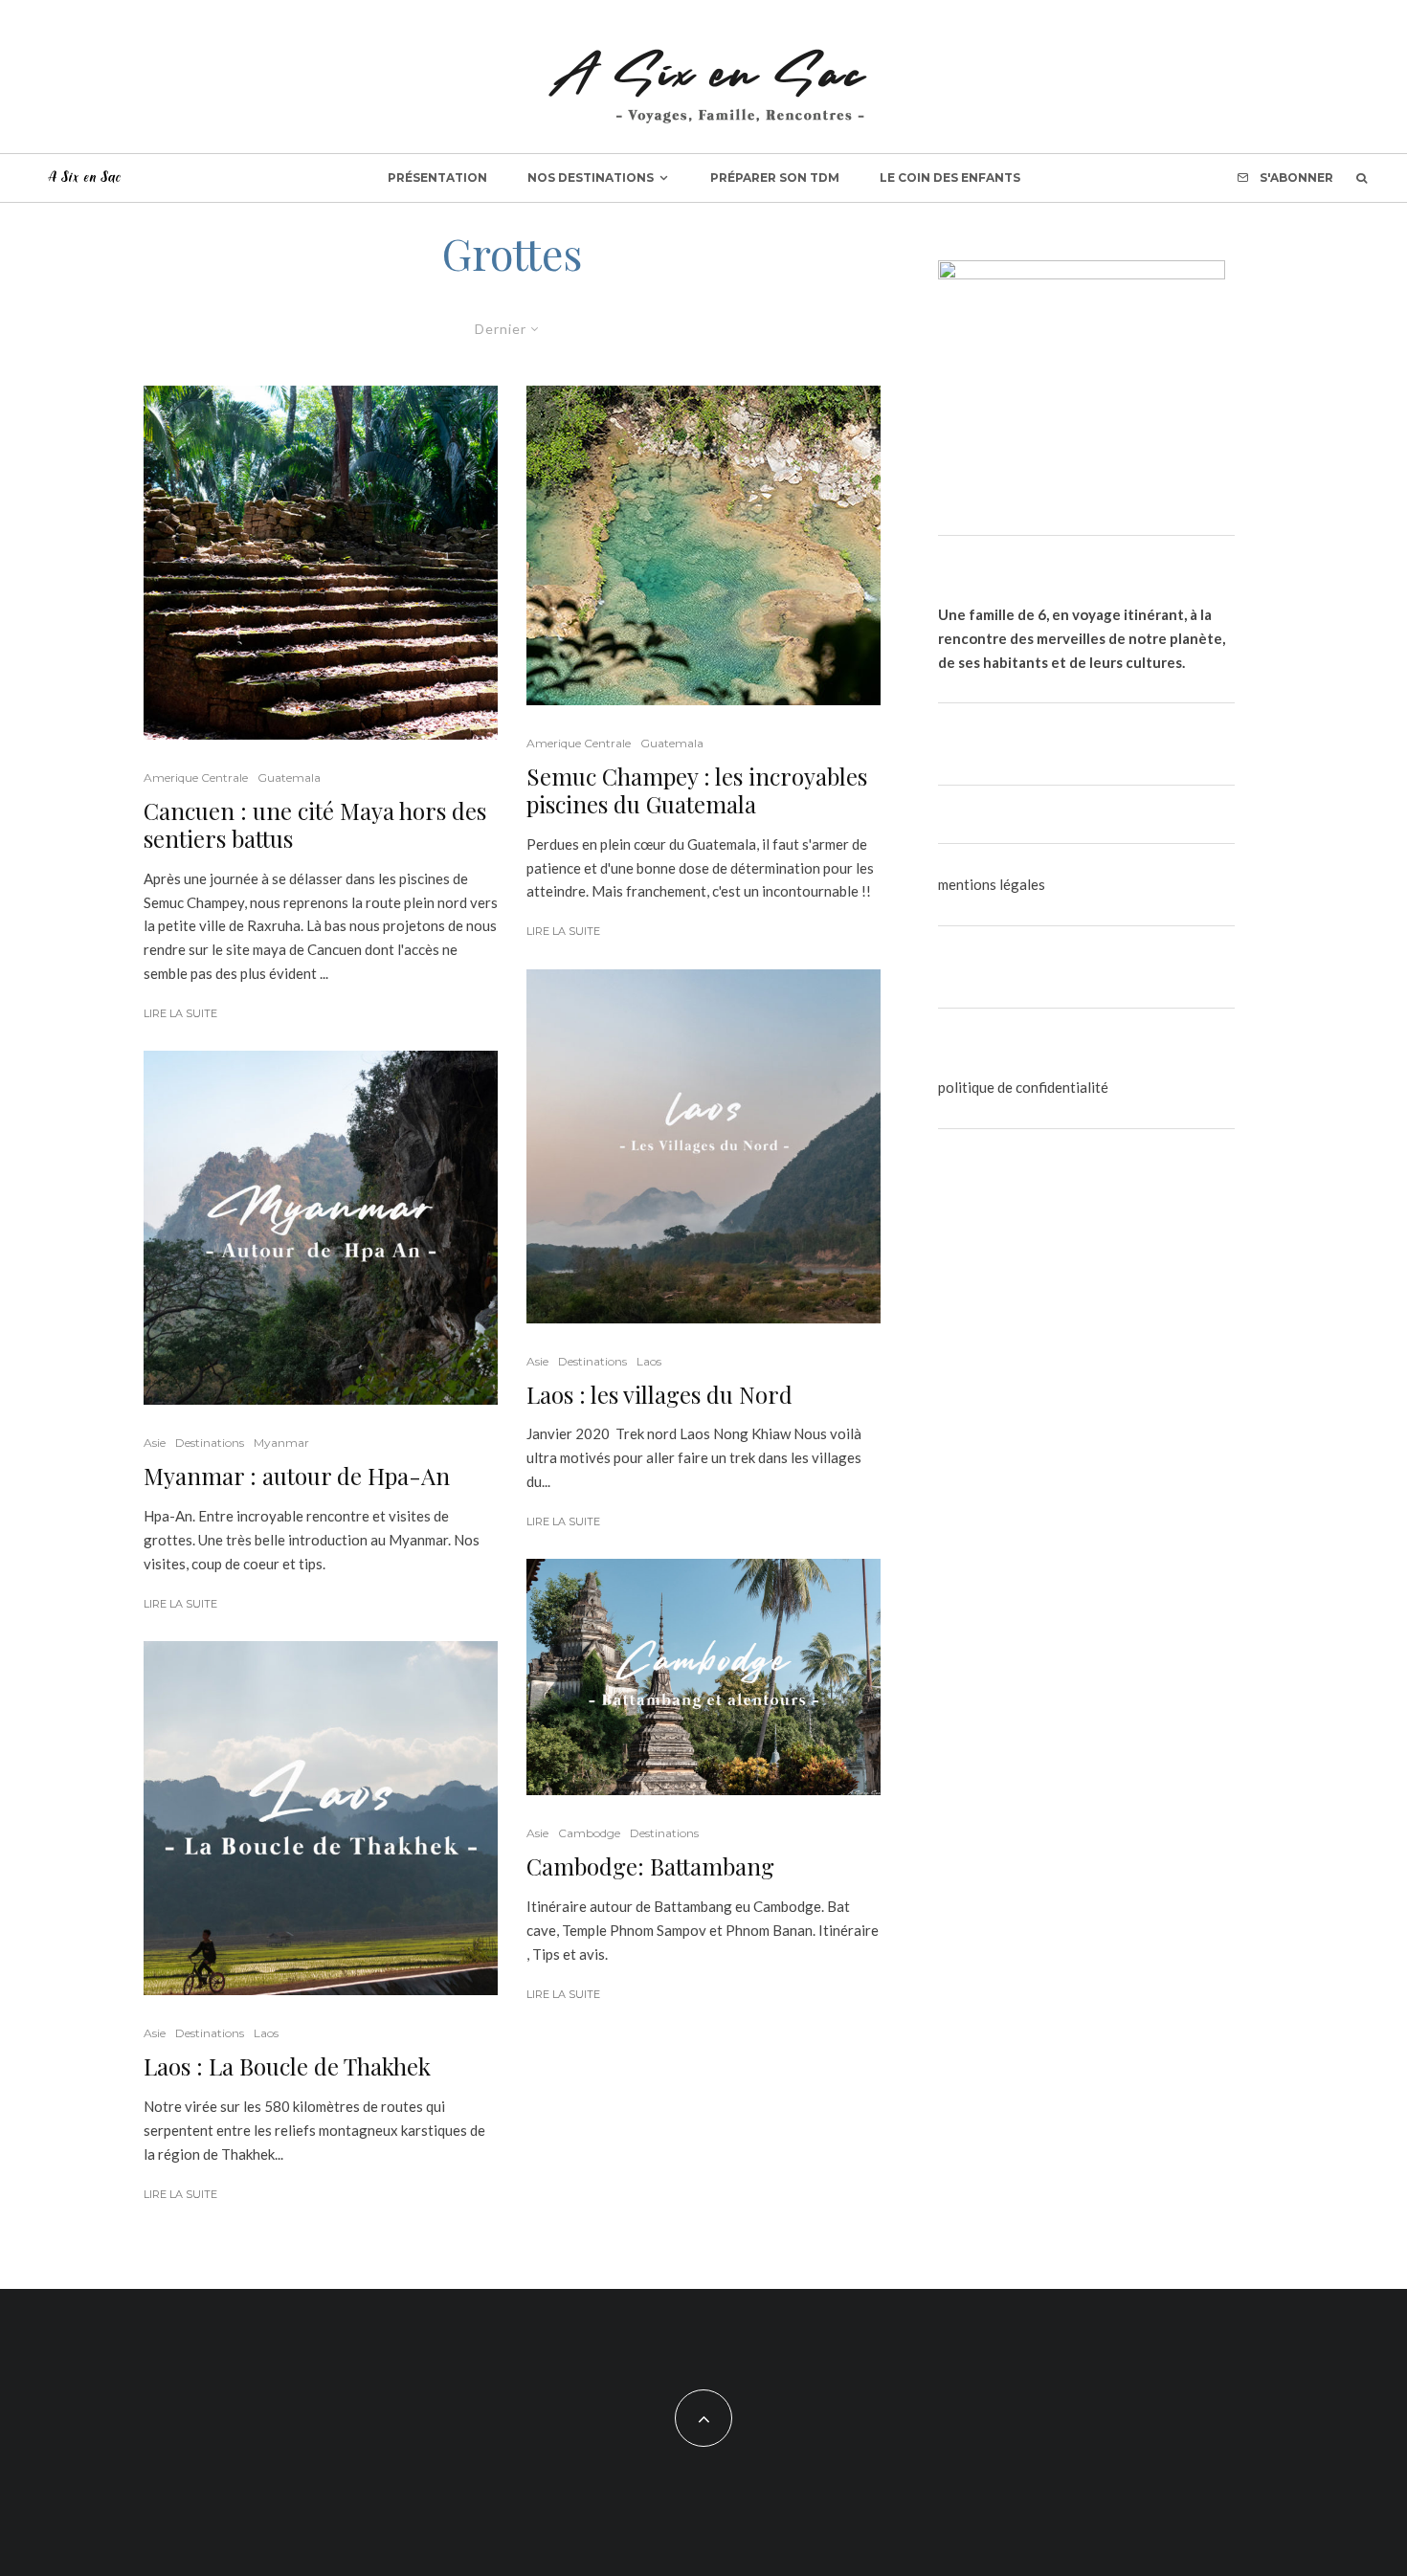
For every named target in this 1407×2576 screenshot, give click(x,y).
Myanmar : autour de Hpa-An (297, 1476)
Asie (155, 1443)
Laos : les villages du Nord (659, 1395)
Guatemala (289, 777)
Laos (266, 2033)
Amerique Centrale (196, 777)
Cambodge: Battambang (650, 1866)
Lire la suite (180, 1013)
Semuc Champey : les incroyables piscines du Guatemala (697, 790)
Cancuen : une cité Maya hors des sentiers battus (315, 825)
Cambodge (589, 1833)
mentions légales (992, 884)
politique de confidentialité (1023, 1087)
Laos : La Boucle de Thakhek (287, 2066)
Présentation (437, 178)
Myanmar (281, 1443)
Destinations (210, 1443)
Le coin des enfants (950, 178)
